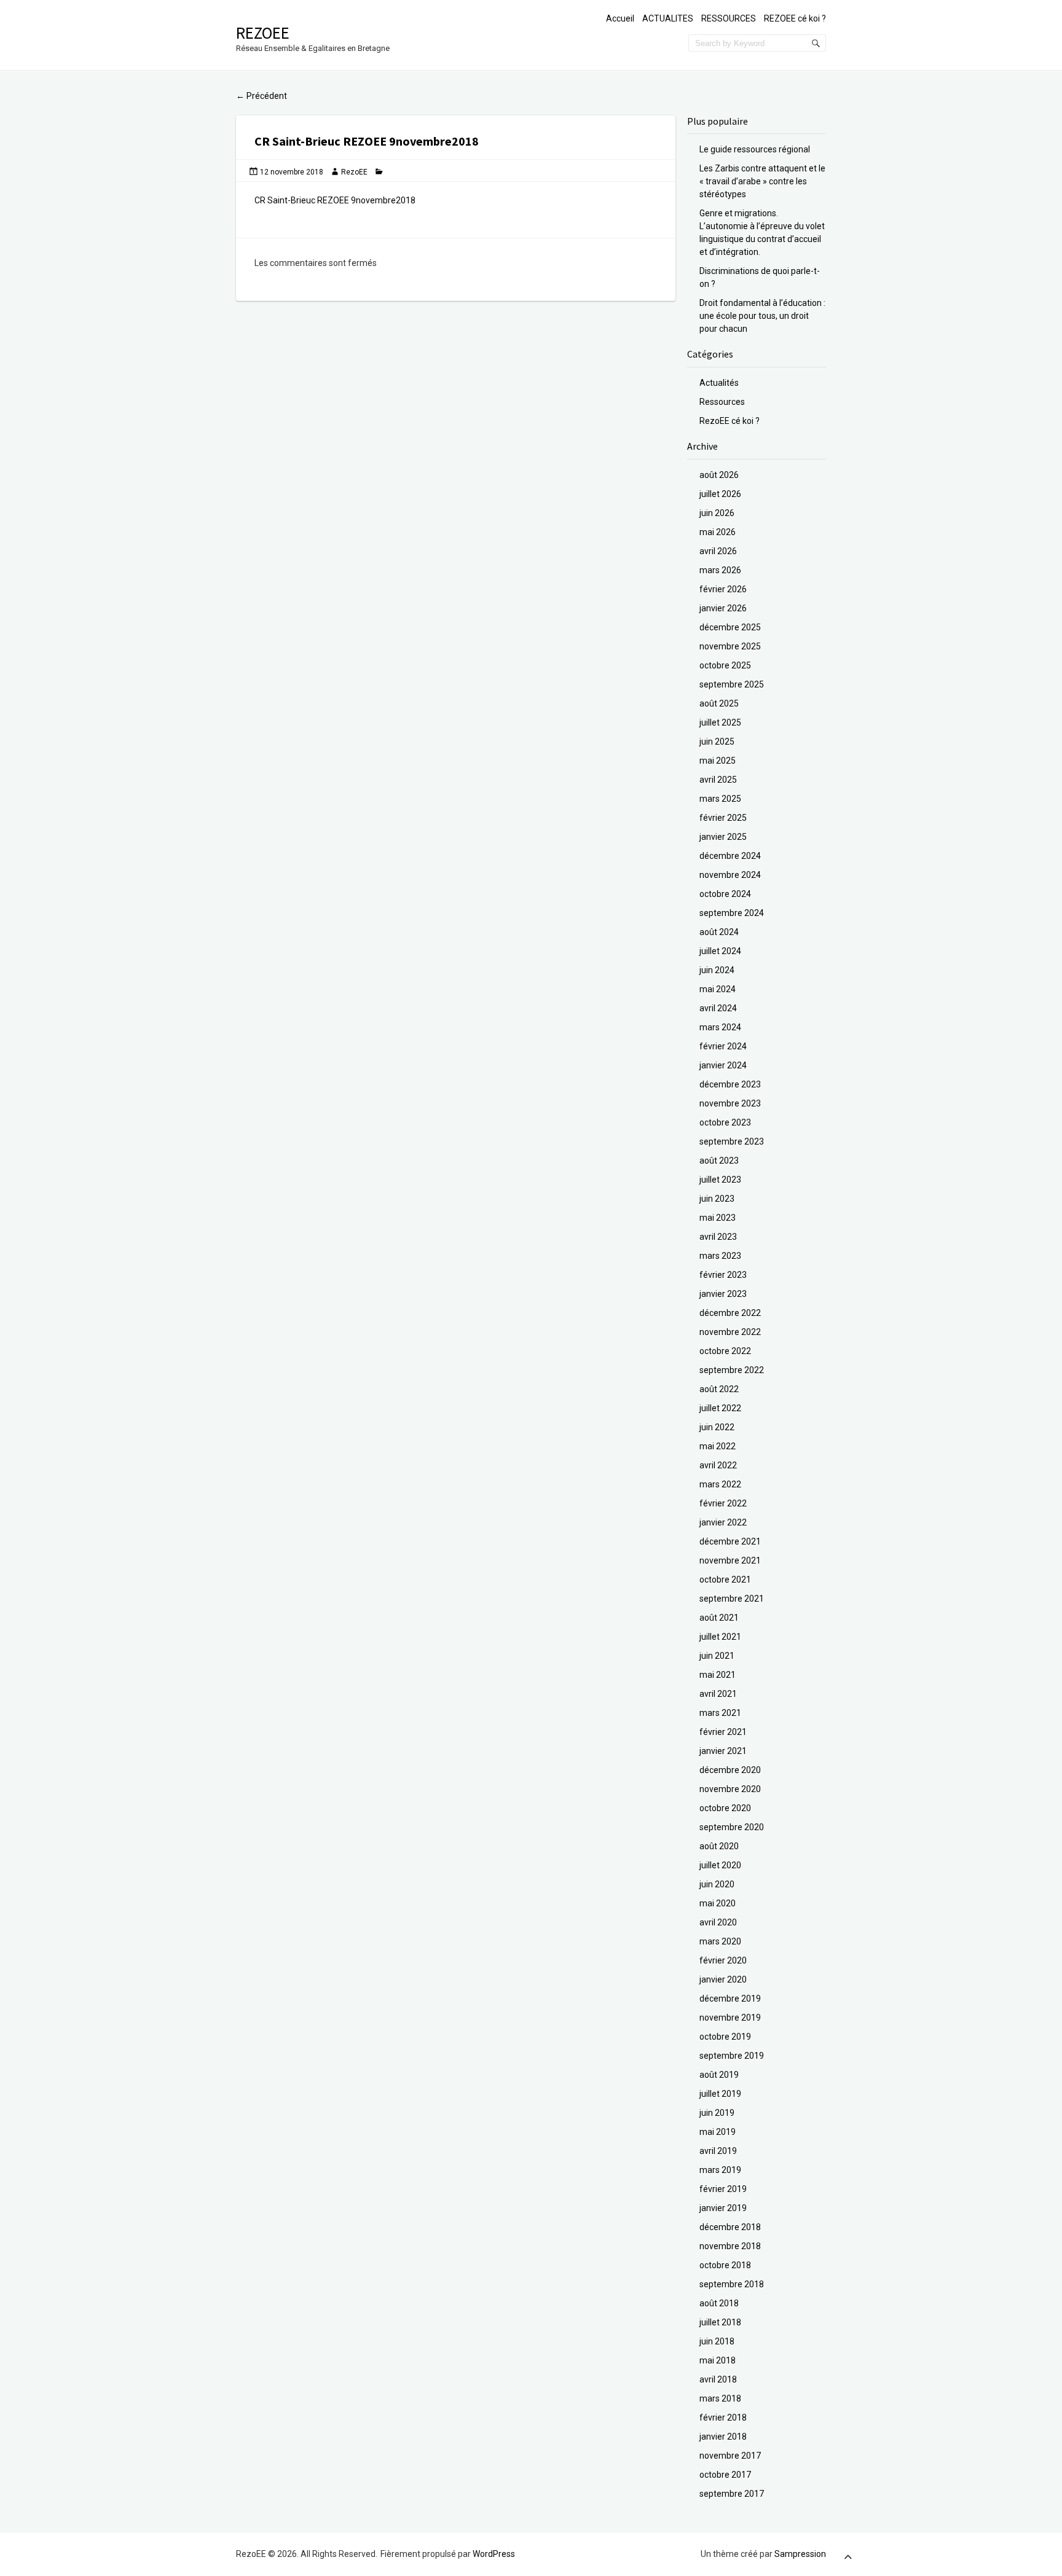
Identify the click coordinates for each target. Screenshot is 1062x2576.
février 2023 (723, 1275)
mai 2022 (718, 1446)
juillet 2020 (720, 1865)
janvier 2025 (723, 837)
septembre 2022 (732, 1370)
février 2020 (723, 1960)
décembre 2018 (730, 2227)
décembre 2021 (730, 1541)
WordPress (494, 2554)
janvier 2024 (723, 1065)
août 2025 (719, 703)
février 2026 (723, 589)
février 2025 (723, 818)
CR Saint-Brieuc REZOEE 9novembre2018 (335, 200)
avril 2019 (718, 2151)
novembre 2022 (730, 1332)
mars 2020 (720, 1941)
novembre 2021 (730, 1560)
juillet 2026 (720, 494)
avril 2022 (718, 1465)
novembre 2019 (730, 2018)
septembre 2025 (732, 684)
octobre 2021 (725, 1580)
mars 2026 (720, 570)
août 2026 (719, 475)
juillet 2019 (720, 2094)
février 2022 (723, 1503)
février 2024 (723, 1046)
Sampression (800, 2554)
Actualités (719, 383)
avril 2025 (718, 780)
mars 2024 (720, 1027)
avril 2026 (718, 551)
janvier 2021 (723, 1751)
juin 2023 (717, 1199)
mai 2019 (718, 2132)
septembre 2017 (732, 2494)
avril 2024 (718, 1008)
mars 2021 (720, 1713)
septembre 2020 (732, 1827)
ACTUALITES (668, 18)
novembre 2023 (730, 1103)
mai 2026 (718, 532)
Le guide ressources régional (755, 149)
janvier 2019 (723, 2208)
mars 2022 (720, 1484)
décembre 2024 (730, 856)
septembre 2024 (732, 913)
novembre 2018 (730, 2246)
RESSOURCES (729, 18)
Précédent (262, 96)
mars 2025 (720, 799)
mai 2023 (718, 1218)
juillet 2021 (720, 1637)
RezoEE (263, 33)
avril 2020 (718, 1922)
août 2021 (719, 1618)
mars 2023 (720, 1256)
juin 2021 (717, 1656)
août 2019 (719, 2075)
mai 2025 (718, 761)
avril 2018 (718, 2379)
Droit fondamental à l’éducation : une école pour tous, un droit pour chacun (762, 316)
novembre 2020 (730, 1789)
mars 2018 (720, 2398)
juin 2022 (717, 1427)
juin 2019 (717, 2113)
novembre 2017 (730, 2456)
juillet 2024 (720, 951)
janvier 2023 (723, 1294)
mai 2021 (718, 1675)
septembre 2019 (732, 2056)
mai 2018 (718, 2360)
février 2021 (723, 1732)
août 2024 (719, 932)
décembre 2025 (730, 627)
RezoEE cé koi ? (730, 421)
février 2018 (723, 2417)
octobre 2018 (725, 2265)
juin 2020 (717, 1884)
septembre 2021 (732, 1599)
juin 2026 (717, 513)
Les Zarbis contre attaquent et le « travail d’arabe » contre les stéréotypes (762, 181)
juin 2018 (717, 2341)
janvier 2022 (723, 1522)
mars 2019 (720, 2170)
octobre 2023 (725, 1122)
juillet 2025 (720, 722)
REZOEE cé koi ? (795, 18)
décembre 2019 (730, 1999)
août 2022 (719, 1389)
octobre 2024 (725, 894)
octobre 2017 (725, 2475)
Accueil (620, 18)
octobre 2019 (725, 2037)
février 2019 (723, 2189)
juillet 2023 (720, 1180)
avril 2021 (718, 1694)
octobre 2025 (725, 665)
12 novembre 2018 (292, 172)
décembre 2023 (730, 1084)
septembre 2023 (732, 1141)
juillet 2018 (720, 2322)
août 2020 (719, 1846)
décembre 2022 (730, 1313)
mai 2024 (718, 989)
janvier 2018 (723, 2437)
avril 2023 (718, 1237)
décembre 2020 (730, 1770)
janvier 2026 (723, 608)
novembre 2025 (730, 646)
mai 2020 (718, 1903)
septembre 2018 (732, 2284)
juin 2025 (717, 742)
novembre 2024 (730, 875)
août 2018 (719, 2303)
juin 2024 (717, 970)
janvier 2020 (723, 1979)
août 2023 (719, 1161)
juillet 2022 (720, 1408)
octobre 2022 (725, 1351)
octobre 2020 (725, 1808)
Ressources (722, 402)
